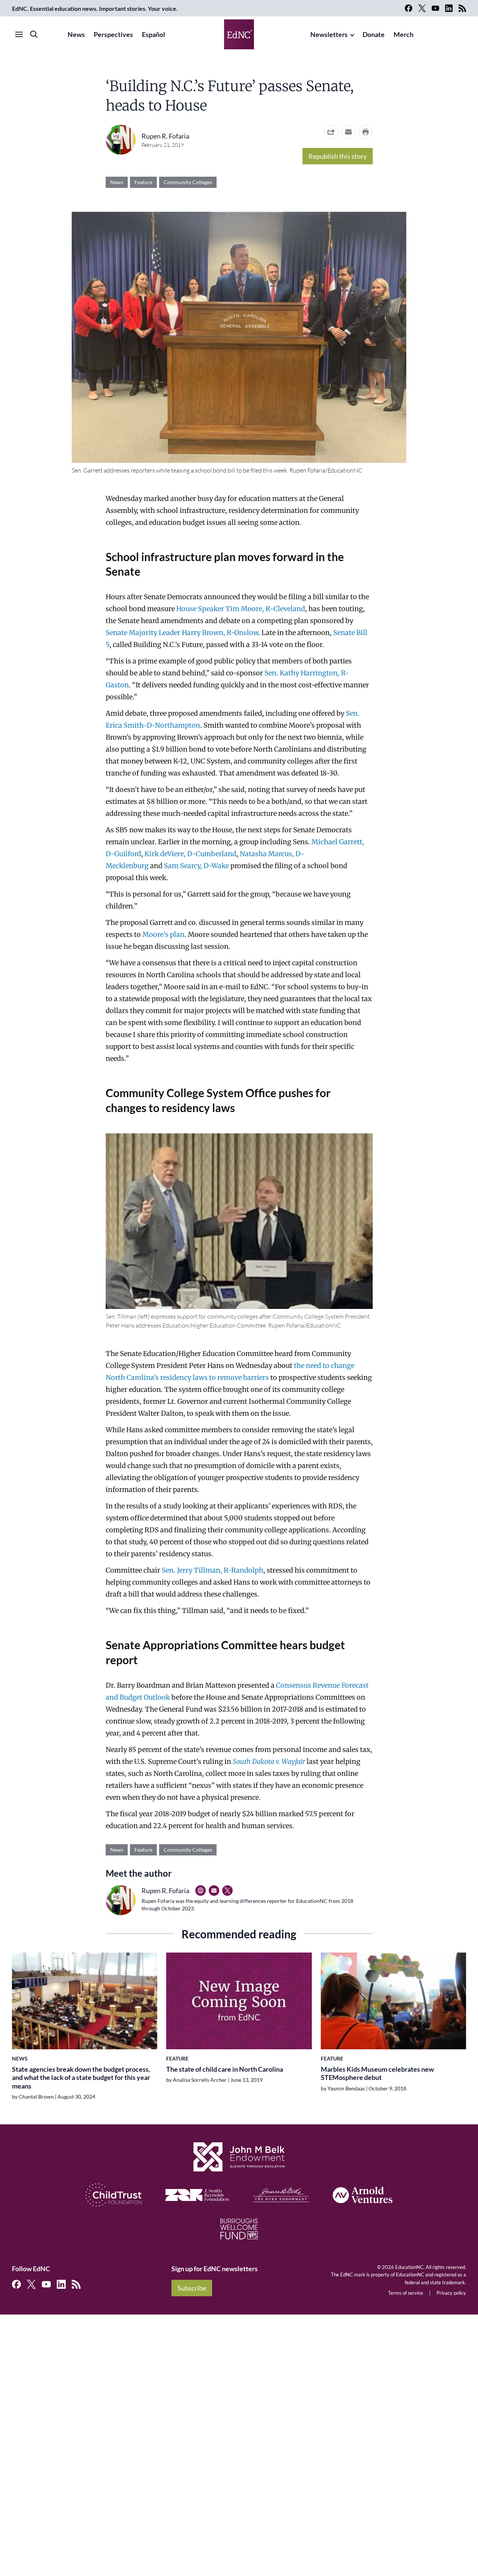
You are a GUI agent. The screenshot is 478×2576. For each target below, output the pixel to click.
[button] (348, 132)
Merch (403, 34)
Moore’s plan (163, 934)
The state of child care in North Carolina (225, 2069)
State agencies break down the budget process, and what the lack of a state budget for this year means (81, 2077)
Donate (374, 34)
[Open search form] (34, 34)
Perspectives (113, 34)
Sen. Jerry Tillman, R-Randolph (212, 1570)
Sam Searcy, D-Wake (196, 866)
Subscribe (192, 2288)
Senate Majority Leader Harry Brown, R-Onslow (182, 633)
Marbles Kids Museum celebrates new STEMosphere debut (377, 2073)
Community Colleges (188, 182)
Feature (143, 182)
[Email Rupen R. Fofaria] (214, 1891)
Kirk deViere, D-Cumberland (190, 854)
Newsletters (329, 34)
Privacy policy (451, 2293)
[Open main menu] (19, 34)
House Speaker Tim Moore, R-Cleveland (241, 609)
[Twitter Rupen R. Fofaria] (227, 1891)
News (76, 34)
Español (153, 34)
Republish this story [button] (338, 156)
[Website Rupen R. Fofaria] (201, 1891)
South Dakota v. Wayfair (269, 1761)
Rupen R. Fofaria (165, 136)
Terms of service (406, 2293)
